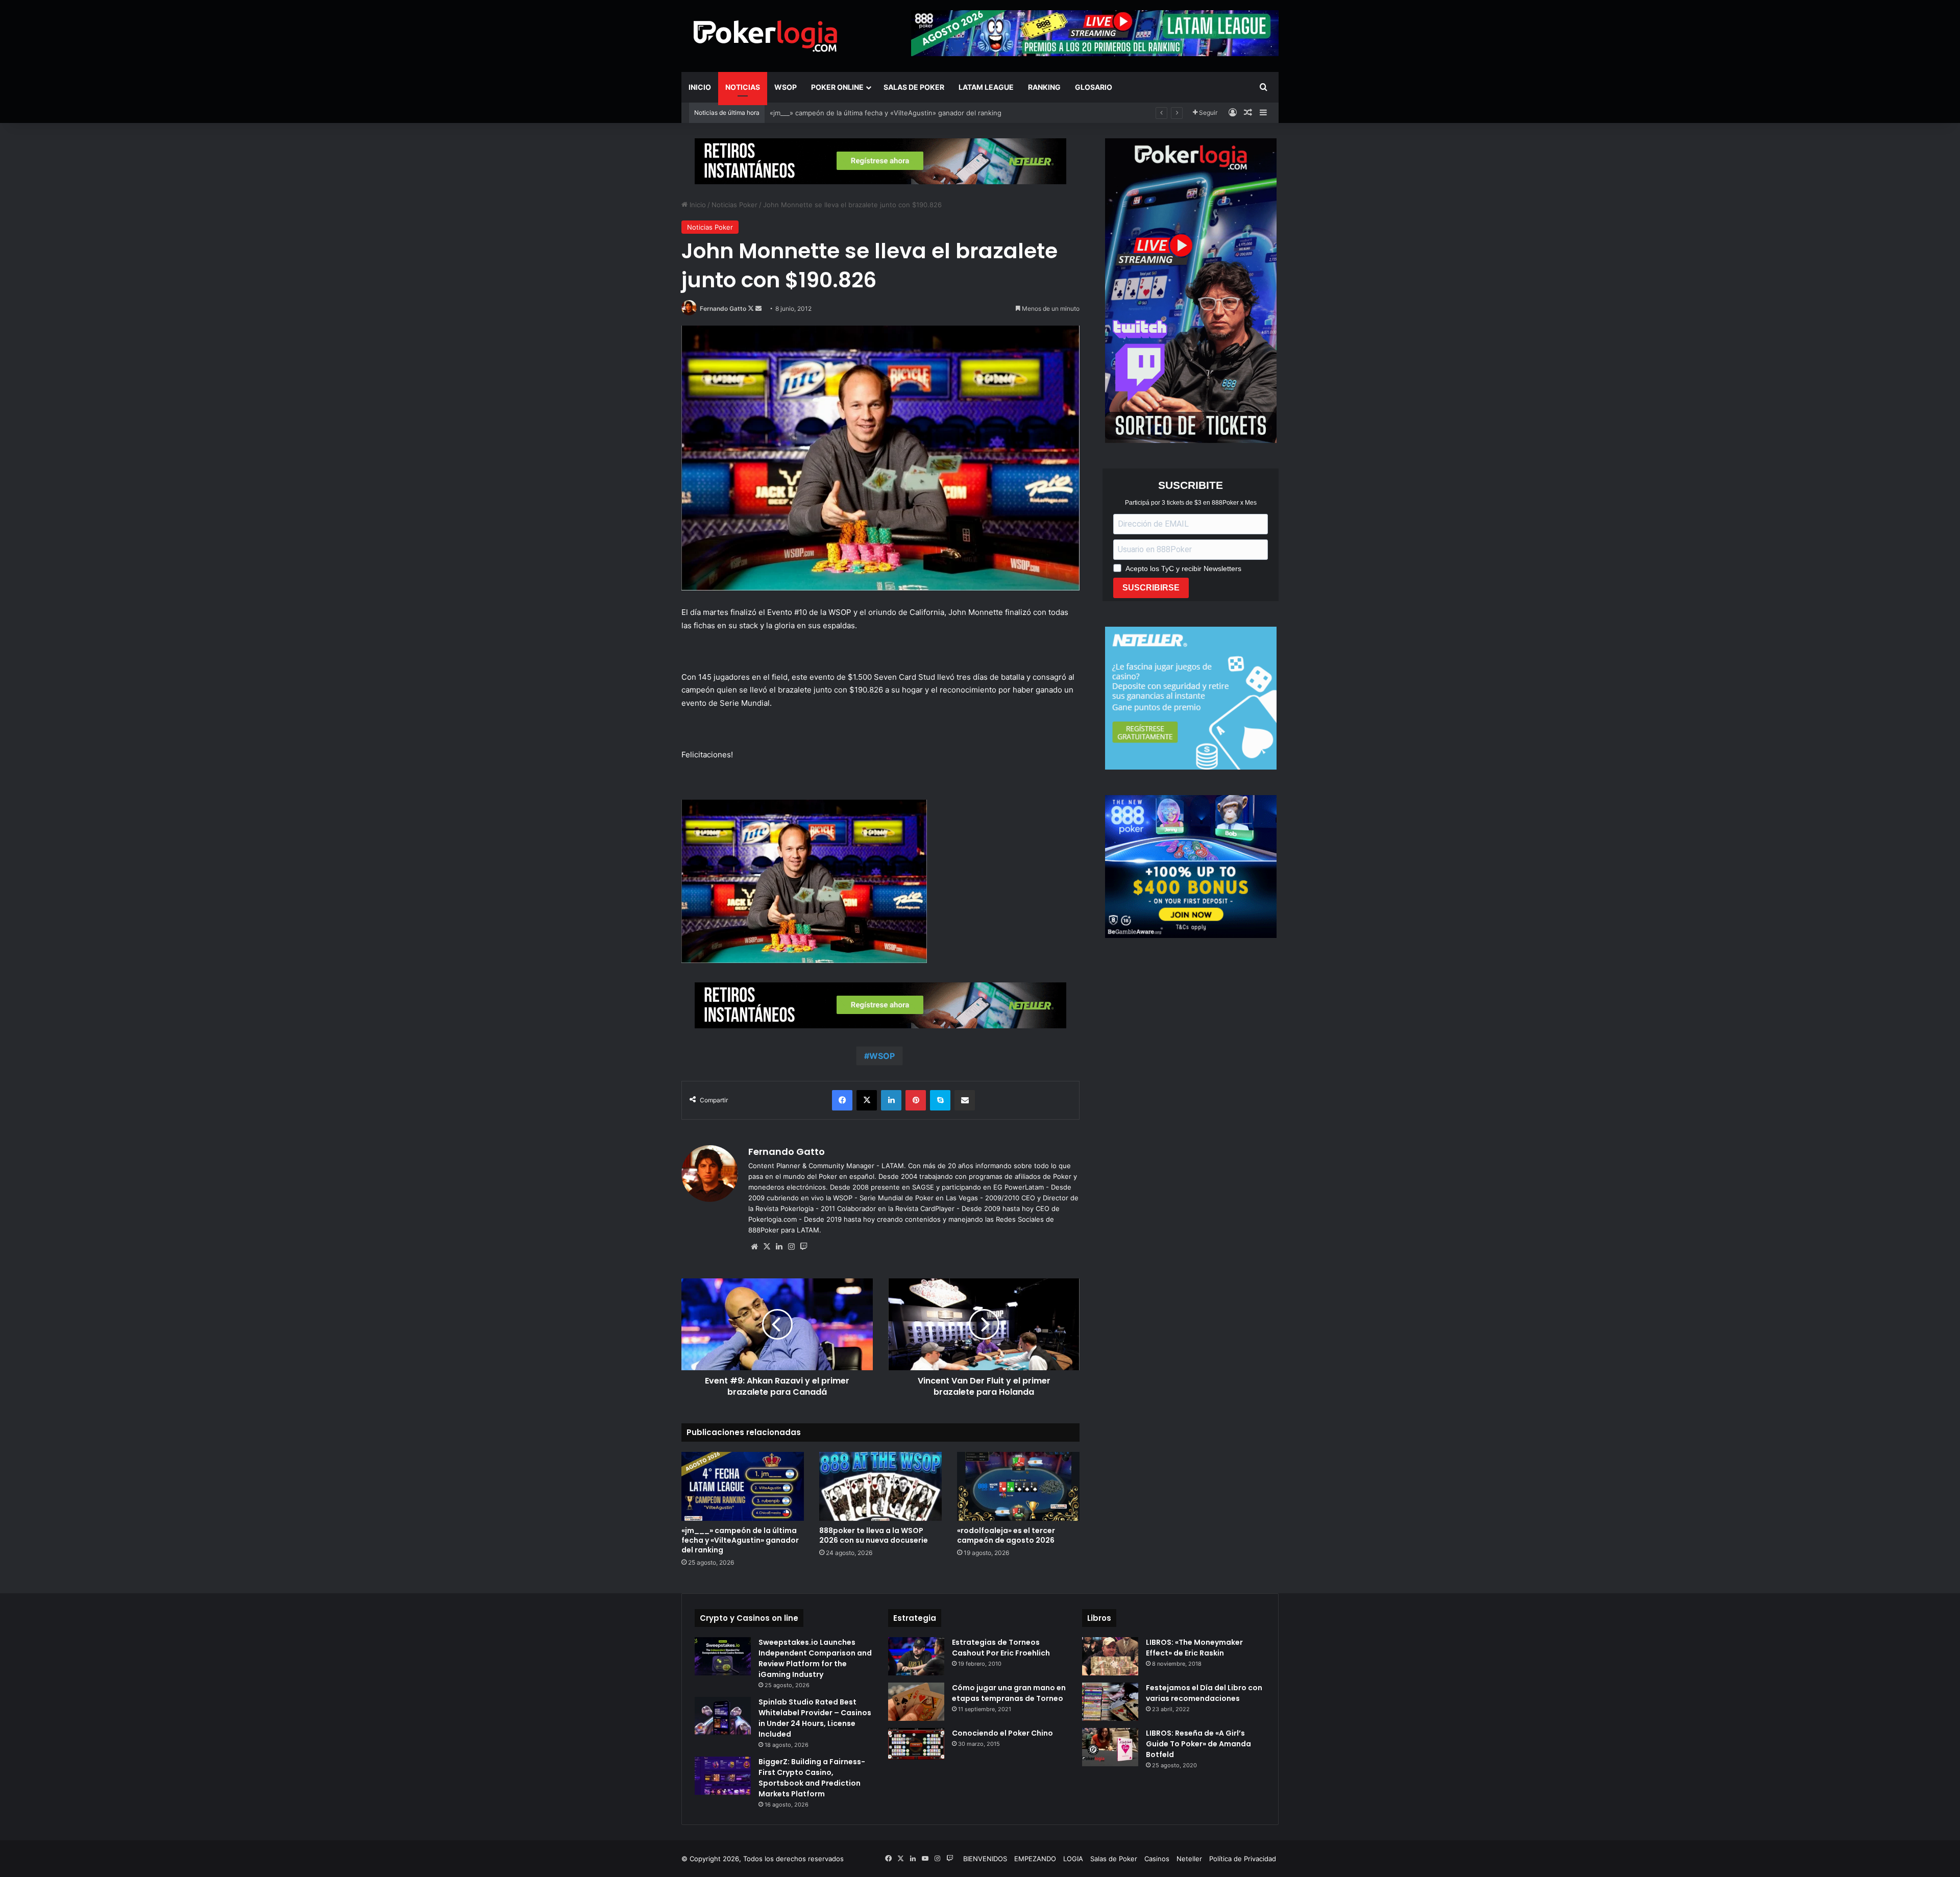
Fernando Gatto (723, 308)
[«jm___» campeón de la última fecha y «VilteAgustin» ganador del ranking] (743, 1486)
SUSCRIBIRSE (1151, 588)
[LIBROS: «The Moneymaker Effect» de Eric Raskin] (1110, 1656)
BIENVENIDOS (985, 1859)
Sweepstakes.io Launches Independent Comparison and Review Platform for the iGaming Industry (815, 1658)
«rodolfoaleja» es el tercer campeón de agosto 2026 (1006, 1535)
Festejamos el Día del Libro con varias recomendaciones (1204, 1693)
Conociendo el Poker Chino (1002, 1733)
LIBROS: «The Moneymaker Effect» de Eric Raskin (1194, 1648)
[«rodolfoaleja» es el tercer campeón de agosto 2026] (1018, 1486)
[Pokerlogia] (766, 36)
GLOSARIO (1094, 87)
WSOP (786, 87)
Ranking (1044, 87)
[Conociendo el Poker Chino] (916, 1744)
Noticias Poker (734, 205)
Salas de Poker (914, 87)
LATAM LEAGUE (986, 87)
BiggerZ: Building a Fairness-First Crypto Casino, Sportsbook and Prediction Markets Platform (812, 1778)
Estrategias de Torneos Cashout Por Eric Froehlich (1001, 1648)
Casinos (1157, 1859)
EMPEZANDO (1035, 1859)
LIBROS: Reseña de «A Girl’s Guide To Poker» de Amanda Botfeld (1198, 1744)
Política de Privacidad (1243, 1859)
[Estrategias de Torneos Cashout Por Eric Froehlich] (916, 1656)
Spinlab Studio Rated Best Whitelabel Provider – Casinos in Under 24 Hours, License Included (815, 1718)
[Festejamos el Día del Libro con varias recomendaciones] (1110, 1702)
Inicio (700, 87)
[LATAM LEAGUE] (880, 161)
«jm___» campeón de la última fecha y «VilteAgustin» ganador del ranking (740, 1540)
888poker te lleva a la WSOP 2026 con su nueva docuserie (874, 1535)
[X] (767, 1247)
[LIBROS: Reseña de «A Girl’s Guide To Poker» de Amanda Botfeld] (1110, 1747)
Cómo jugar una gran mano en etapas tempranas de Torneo (1009, 1693)
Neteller (1189, 1859)
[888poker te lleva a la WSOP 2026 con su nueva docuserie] (880, 1486)
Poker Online (837, 87)
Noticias (743, 87)
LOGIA (1073, 1859)
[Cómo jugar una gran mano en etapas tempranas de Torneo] (916, 1702)
